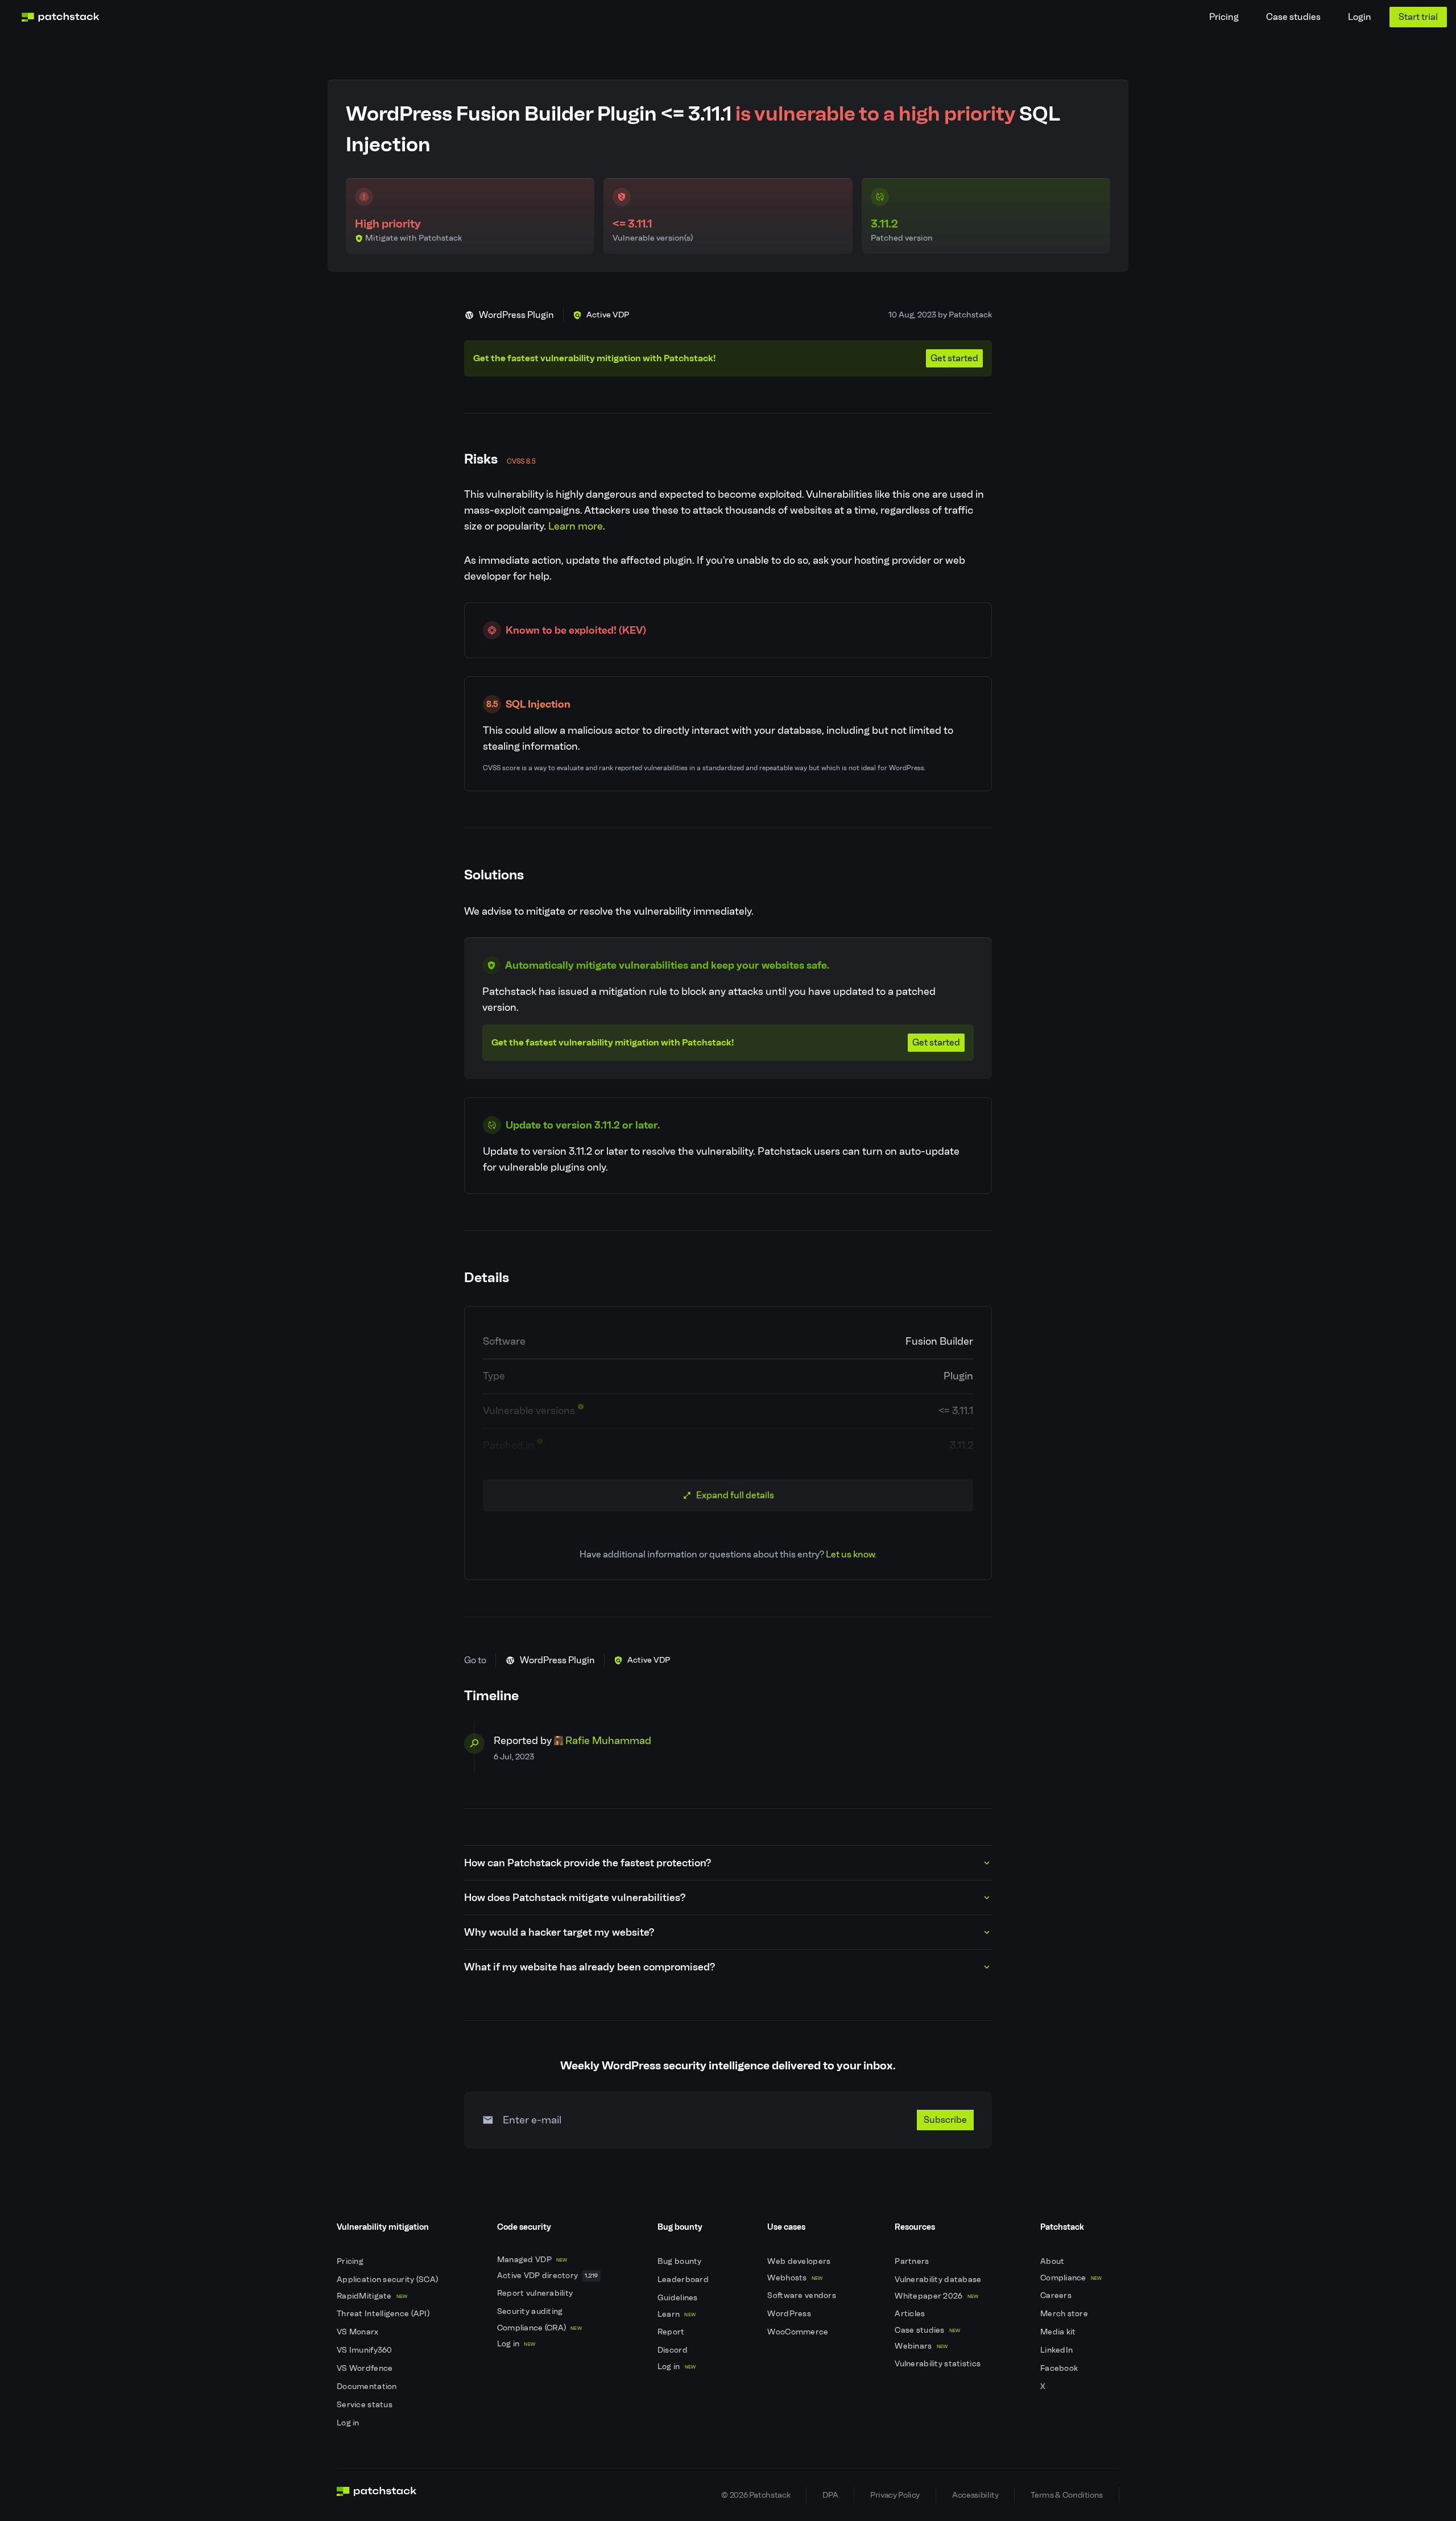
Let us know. (851, 1554)
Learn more (576, 526)
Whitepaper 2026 (936, 2296)
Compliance (1071, 2278)
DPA (830, 2495)
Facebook (1060, 2368)
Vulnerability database (939, 2280)
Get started (954, 358)
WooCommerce (799, 2332)
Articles (911, 2314)
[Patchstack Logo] (60, 17)
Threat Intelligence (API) (384, 2314)
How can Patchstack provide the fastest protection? (588, 1863)
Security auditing (531, 2311)
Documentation (368, 2386)
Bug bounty (681, 2261)
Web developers (800, 2261)
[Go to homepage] (377, 2495)
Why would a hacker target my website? (559, 1932)
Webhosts (795, 2278)
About (1053, 2261)
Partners (913, 2261)
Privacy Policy (895, 2495)
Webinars (921, 2346)
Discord (673, 2350)
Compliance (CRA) (539, 2328)
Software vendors (803, 2295)
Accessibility (975, 2495)
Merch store (1065, 2314)
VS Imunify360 (365, 2350)
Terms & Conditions (1067, 2495)
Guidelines (679, 2298)
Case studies (1293, 17)
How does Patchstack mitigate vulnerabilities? (575, 1898)
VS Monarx (359, 2332)
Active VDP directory (548, 2276)
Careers (1057, 2295)
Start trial (1418, 17)
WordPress (790, 2314)
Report (672, 2332)
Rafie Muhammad (608, 1741)
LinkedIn (1058, 2350)
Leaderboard (684, 2280)
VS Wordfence (366, 2368)
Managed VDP (532, 2260)
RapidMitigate (372, 2296)
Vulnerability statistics (938, 2364)
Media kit (1059, 2332)
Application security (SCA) (388, 2280)
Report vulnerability (536, 2293)
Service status (365, 2405)
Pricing (1224, 17)
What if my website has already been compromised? (590, 1967)
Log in (349, 2423)
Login (1360, 17)
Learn (677, 2314)
